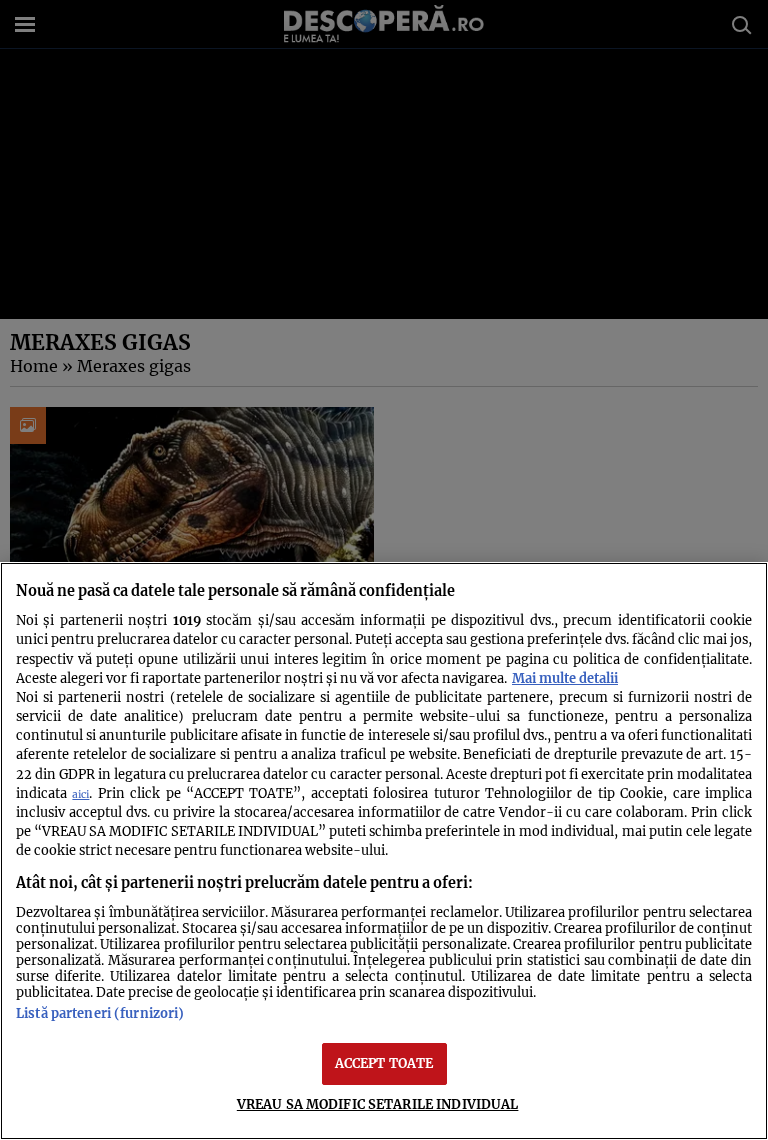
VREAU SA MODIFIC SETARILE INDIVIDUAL (378, 1104)
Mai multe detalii (565, 678)
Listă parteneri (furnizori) (100, 1013)
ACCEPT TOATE (384, 1063)
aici (80, 794)
